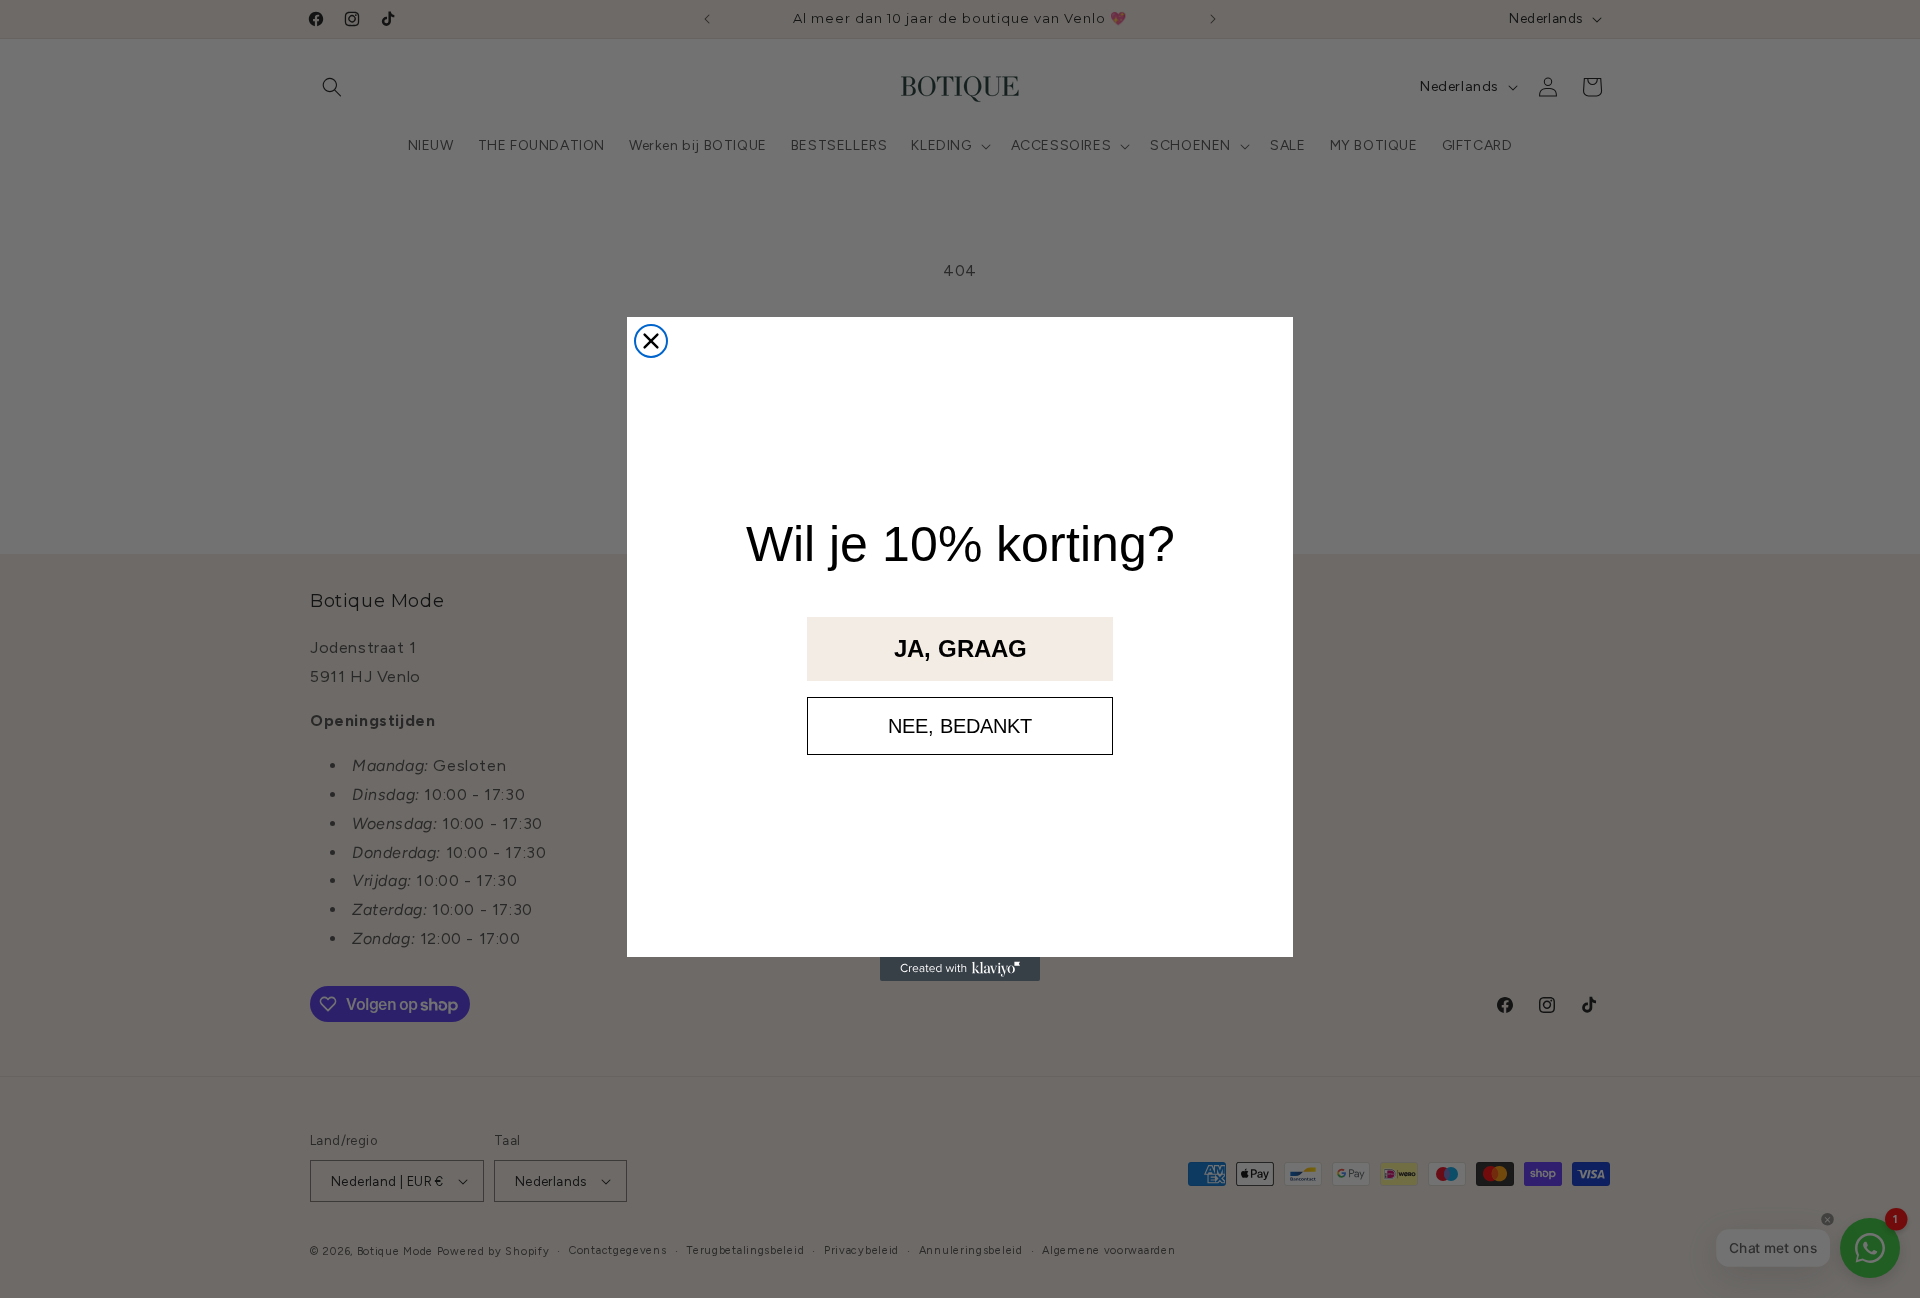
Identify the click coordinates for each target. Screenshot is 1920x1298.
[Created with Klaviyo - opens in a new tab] (960, 969)
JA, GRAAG (960, 648)
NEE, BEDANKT (960, 726)
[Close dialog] (651, 341)
